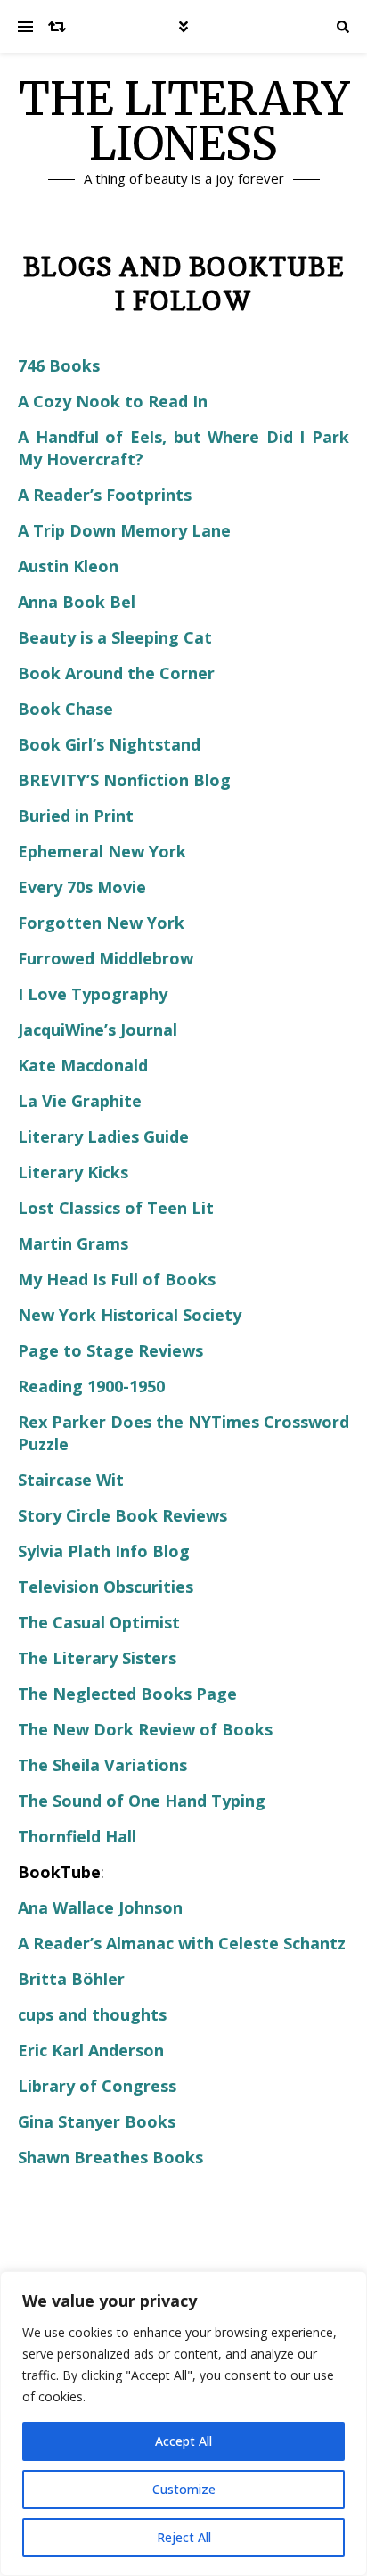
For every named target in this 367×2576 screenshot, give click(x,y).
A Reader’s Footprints (105, 495)
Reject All (184, 2537)
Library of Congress (97, 2086)
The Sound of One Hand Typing (142, 1801)
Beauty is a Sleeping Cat (115, 637)
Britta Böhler (71, 1979)
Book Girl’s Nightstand (109, 744)
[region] (183, 2424)
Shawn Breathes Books (110, 2157)
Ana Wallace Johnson (100, 1907)
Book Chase (65, 709)
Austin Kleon (68, 566)
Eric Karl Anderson (91, 2050)
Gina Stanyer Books (97, 2121)
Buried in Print (76, 816)
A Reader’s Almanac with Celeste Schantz (182, 1943)
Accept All (183, 2441)
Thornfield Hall (77, 1836)
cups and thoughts (92, 2014)
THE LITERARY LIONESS (184, 122)
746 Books (59, 365)
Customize (184, 2489)
